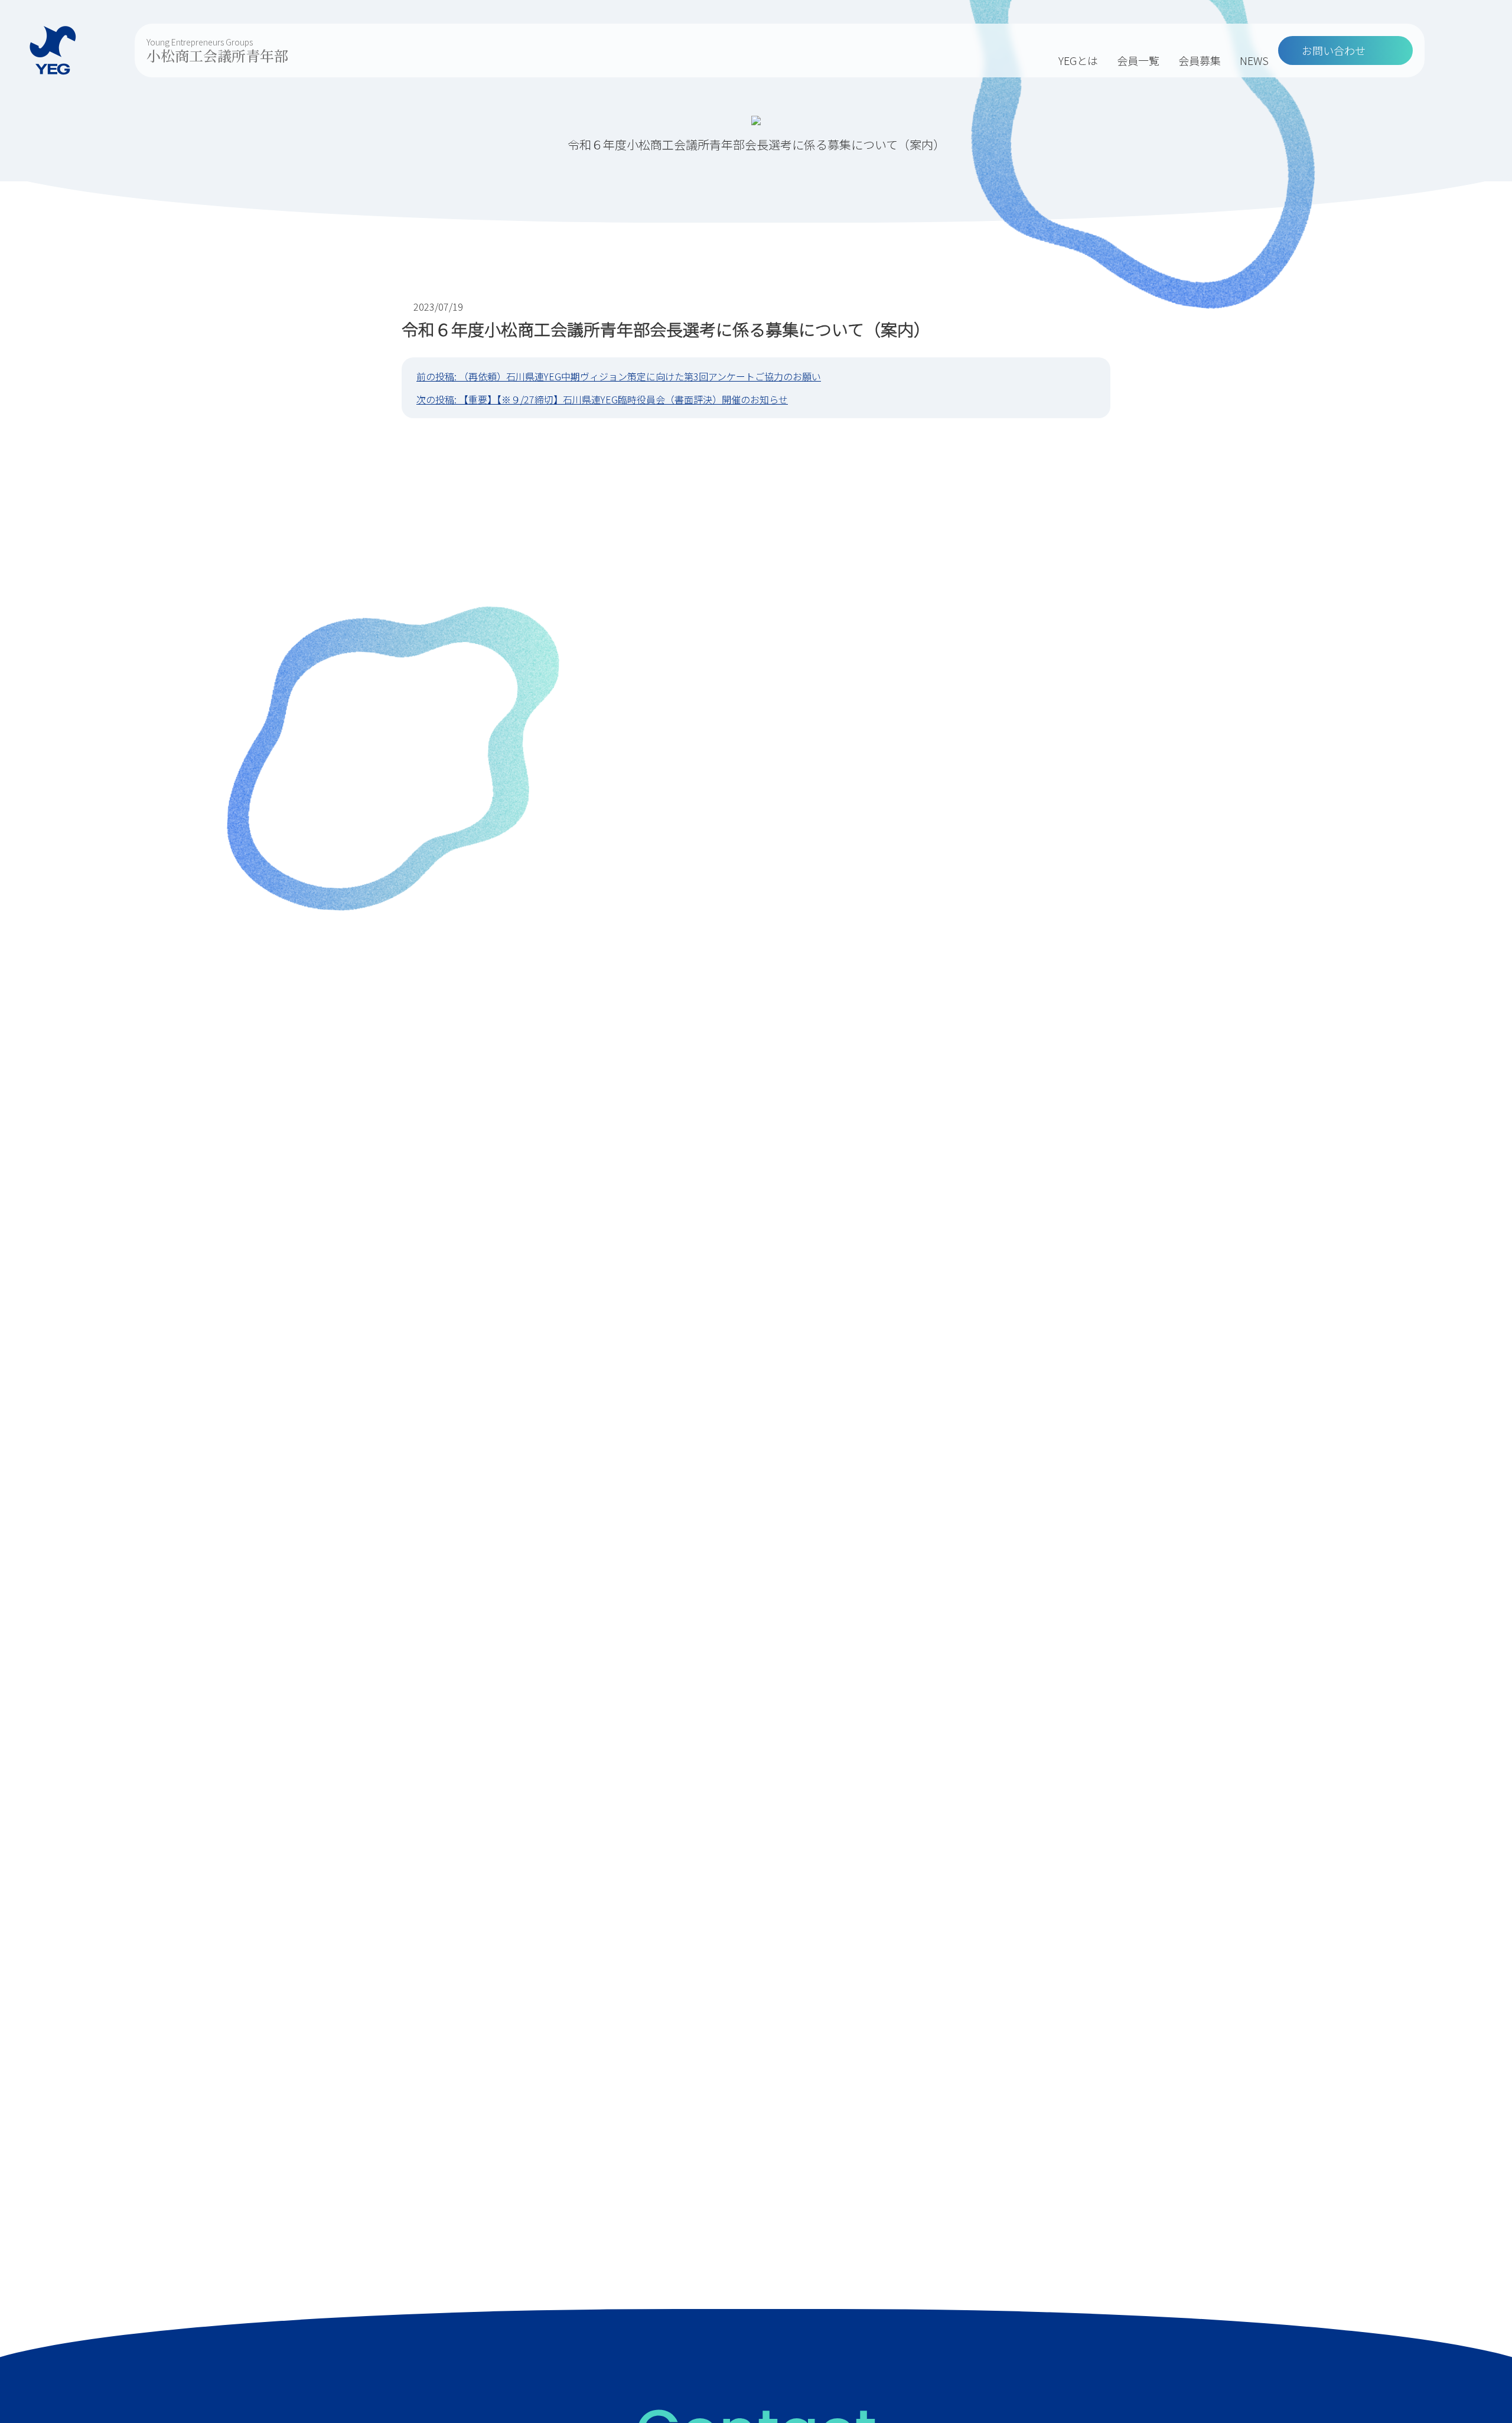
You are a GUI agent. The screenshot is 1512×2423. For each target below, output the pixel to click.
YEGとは (1078, 60)
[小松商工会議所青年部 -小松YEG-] (53, 51)
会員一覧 (1138, 60)
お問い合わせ (1334, 50)
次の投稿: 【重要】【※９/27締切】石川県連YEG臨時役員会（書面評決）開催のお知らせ (602, 399)
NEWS (1254, 60)
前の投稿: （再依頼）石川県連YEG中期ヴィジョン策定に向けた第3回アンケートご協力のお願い (619, 376)
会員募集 (1200, 60)
